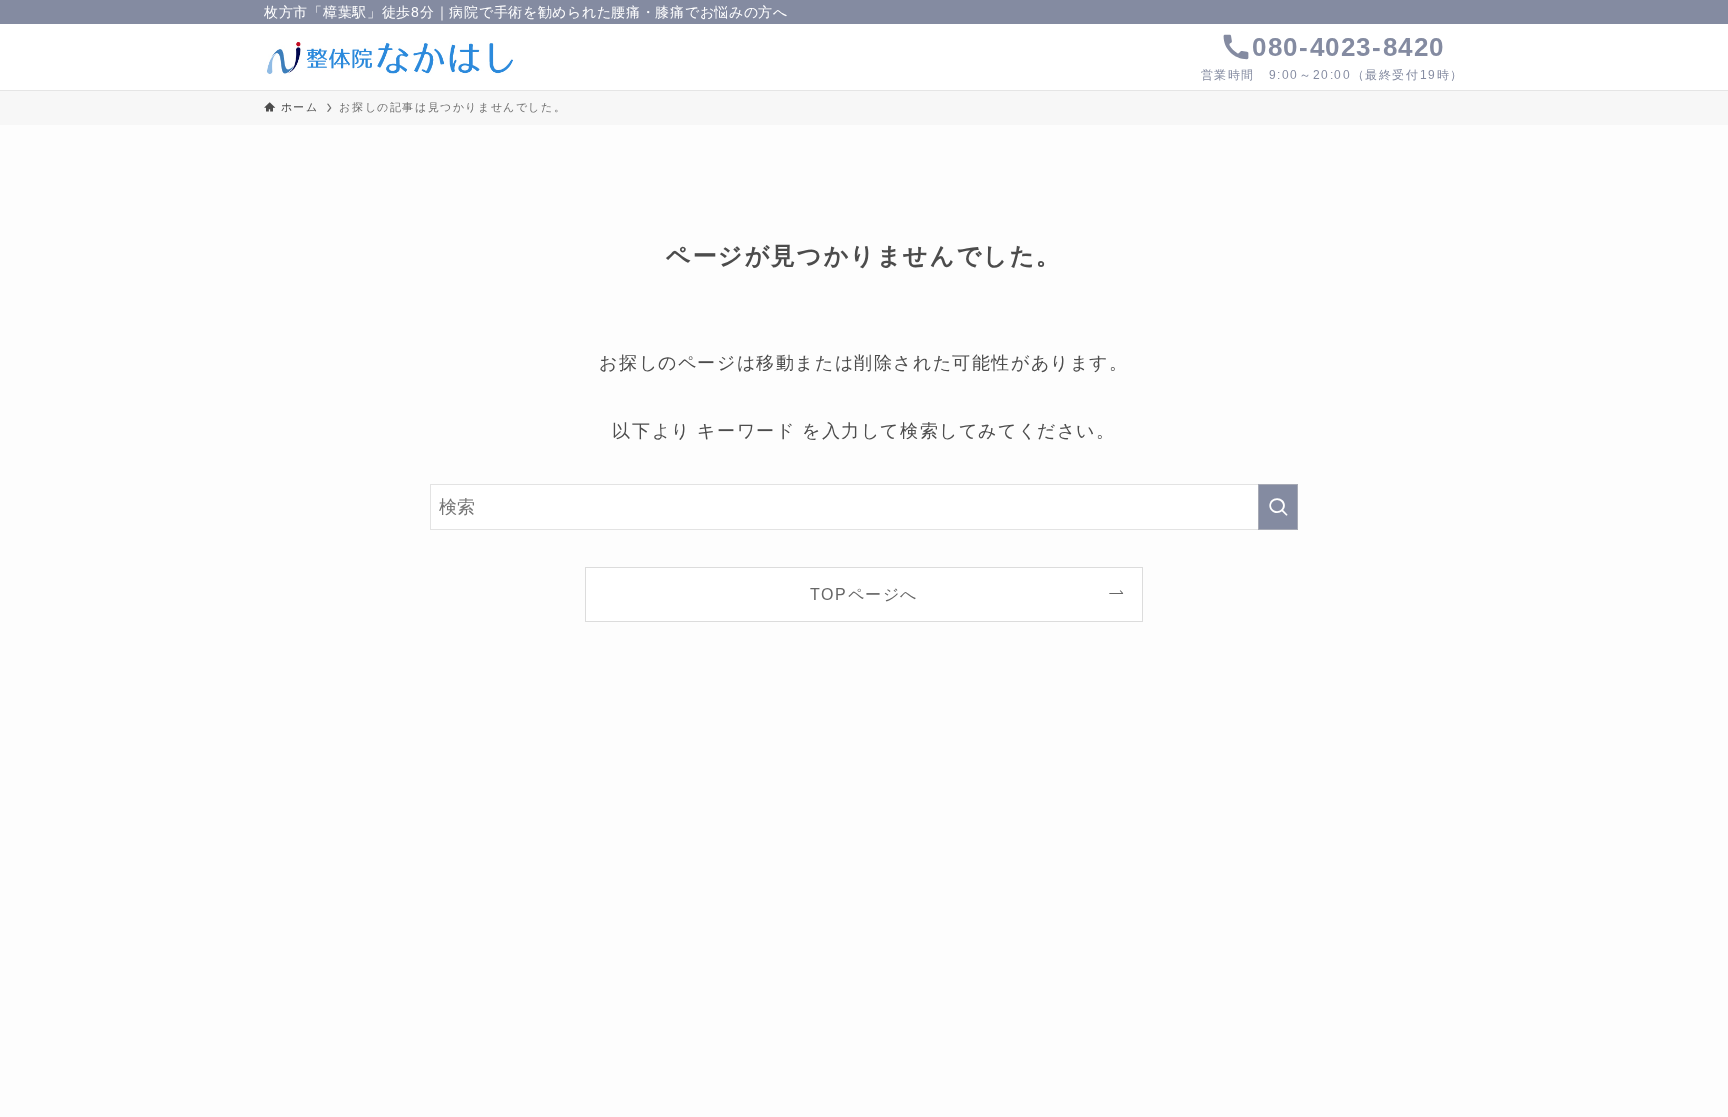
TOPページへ (864, 594)
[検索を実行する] (1278, 507)
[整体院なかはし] (390, 57)
